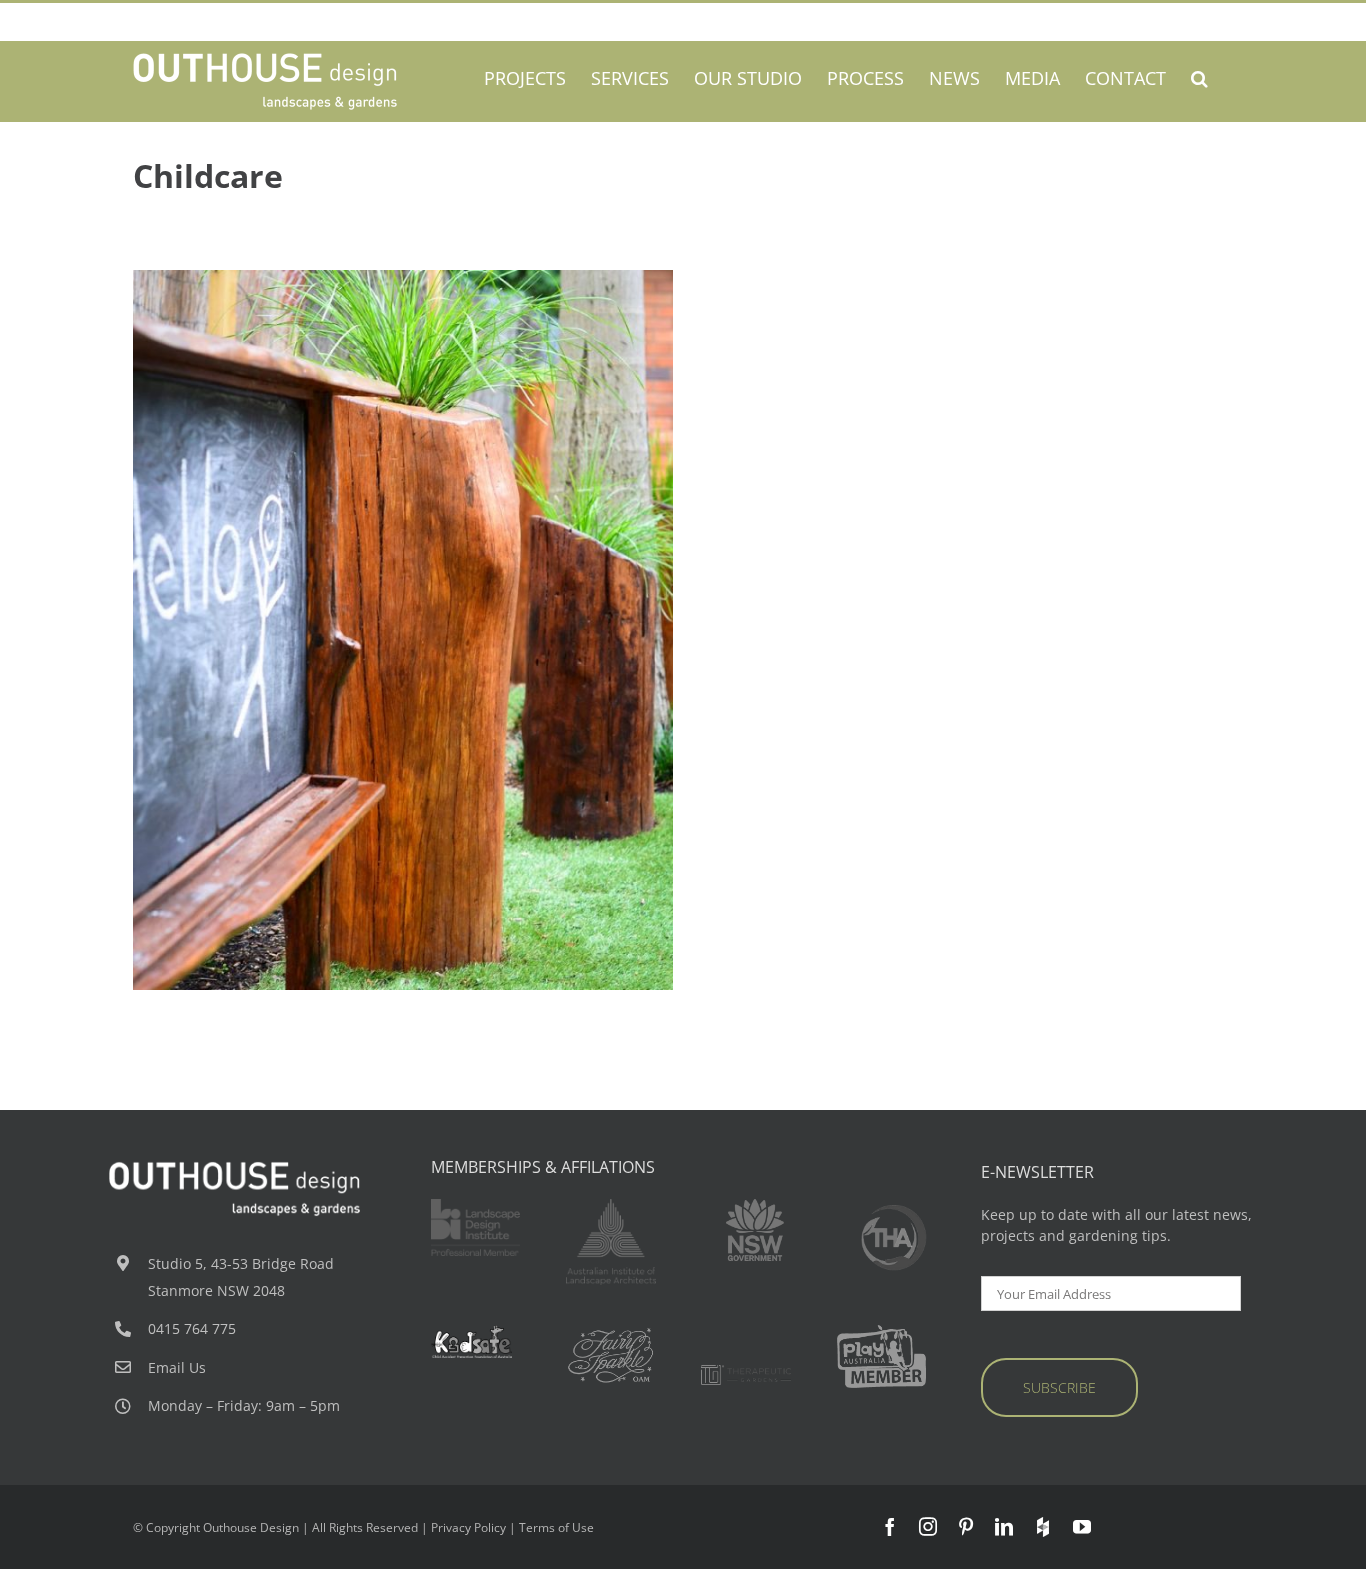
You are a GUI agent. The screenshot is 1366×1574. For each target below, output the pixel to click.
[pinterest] (966, 1526)
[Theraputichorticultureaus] (894, 1211)
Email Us (177, 1367)
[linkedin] (1004, 1526)
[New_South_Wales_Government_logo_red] (755, 1205)
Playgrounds (432, 654)
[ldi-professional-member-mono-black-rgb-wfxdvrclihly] (476, 1205)
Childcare (365, 654)
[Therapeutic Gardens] (746, 1371)
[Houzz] (1043, 1527)
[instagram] (928, 1526)
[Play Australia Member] (882, 1331)
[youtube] (1082, 1526)
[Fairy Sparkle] (611, 1331)
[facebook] (890, 1526)
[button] (1199, 77)
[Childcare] (403, 630)
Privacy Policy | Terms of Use (512, 1527)
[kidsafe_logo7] (476, 1331)
